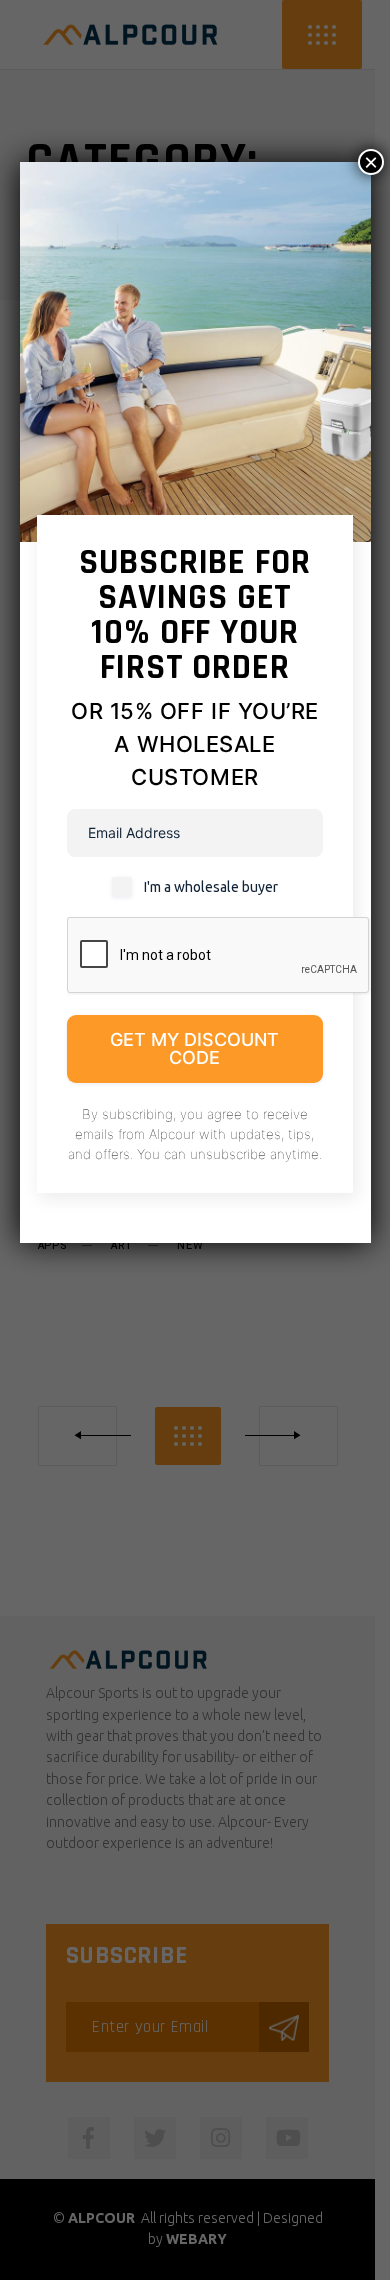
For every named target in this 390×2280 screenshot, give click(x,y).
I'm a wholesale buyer (211, 887)
